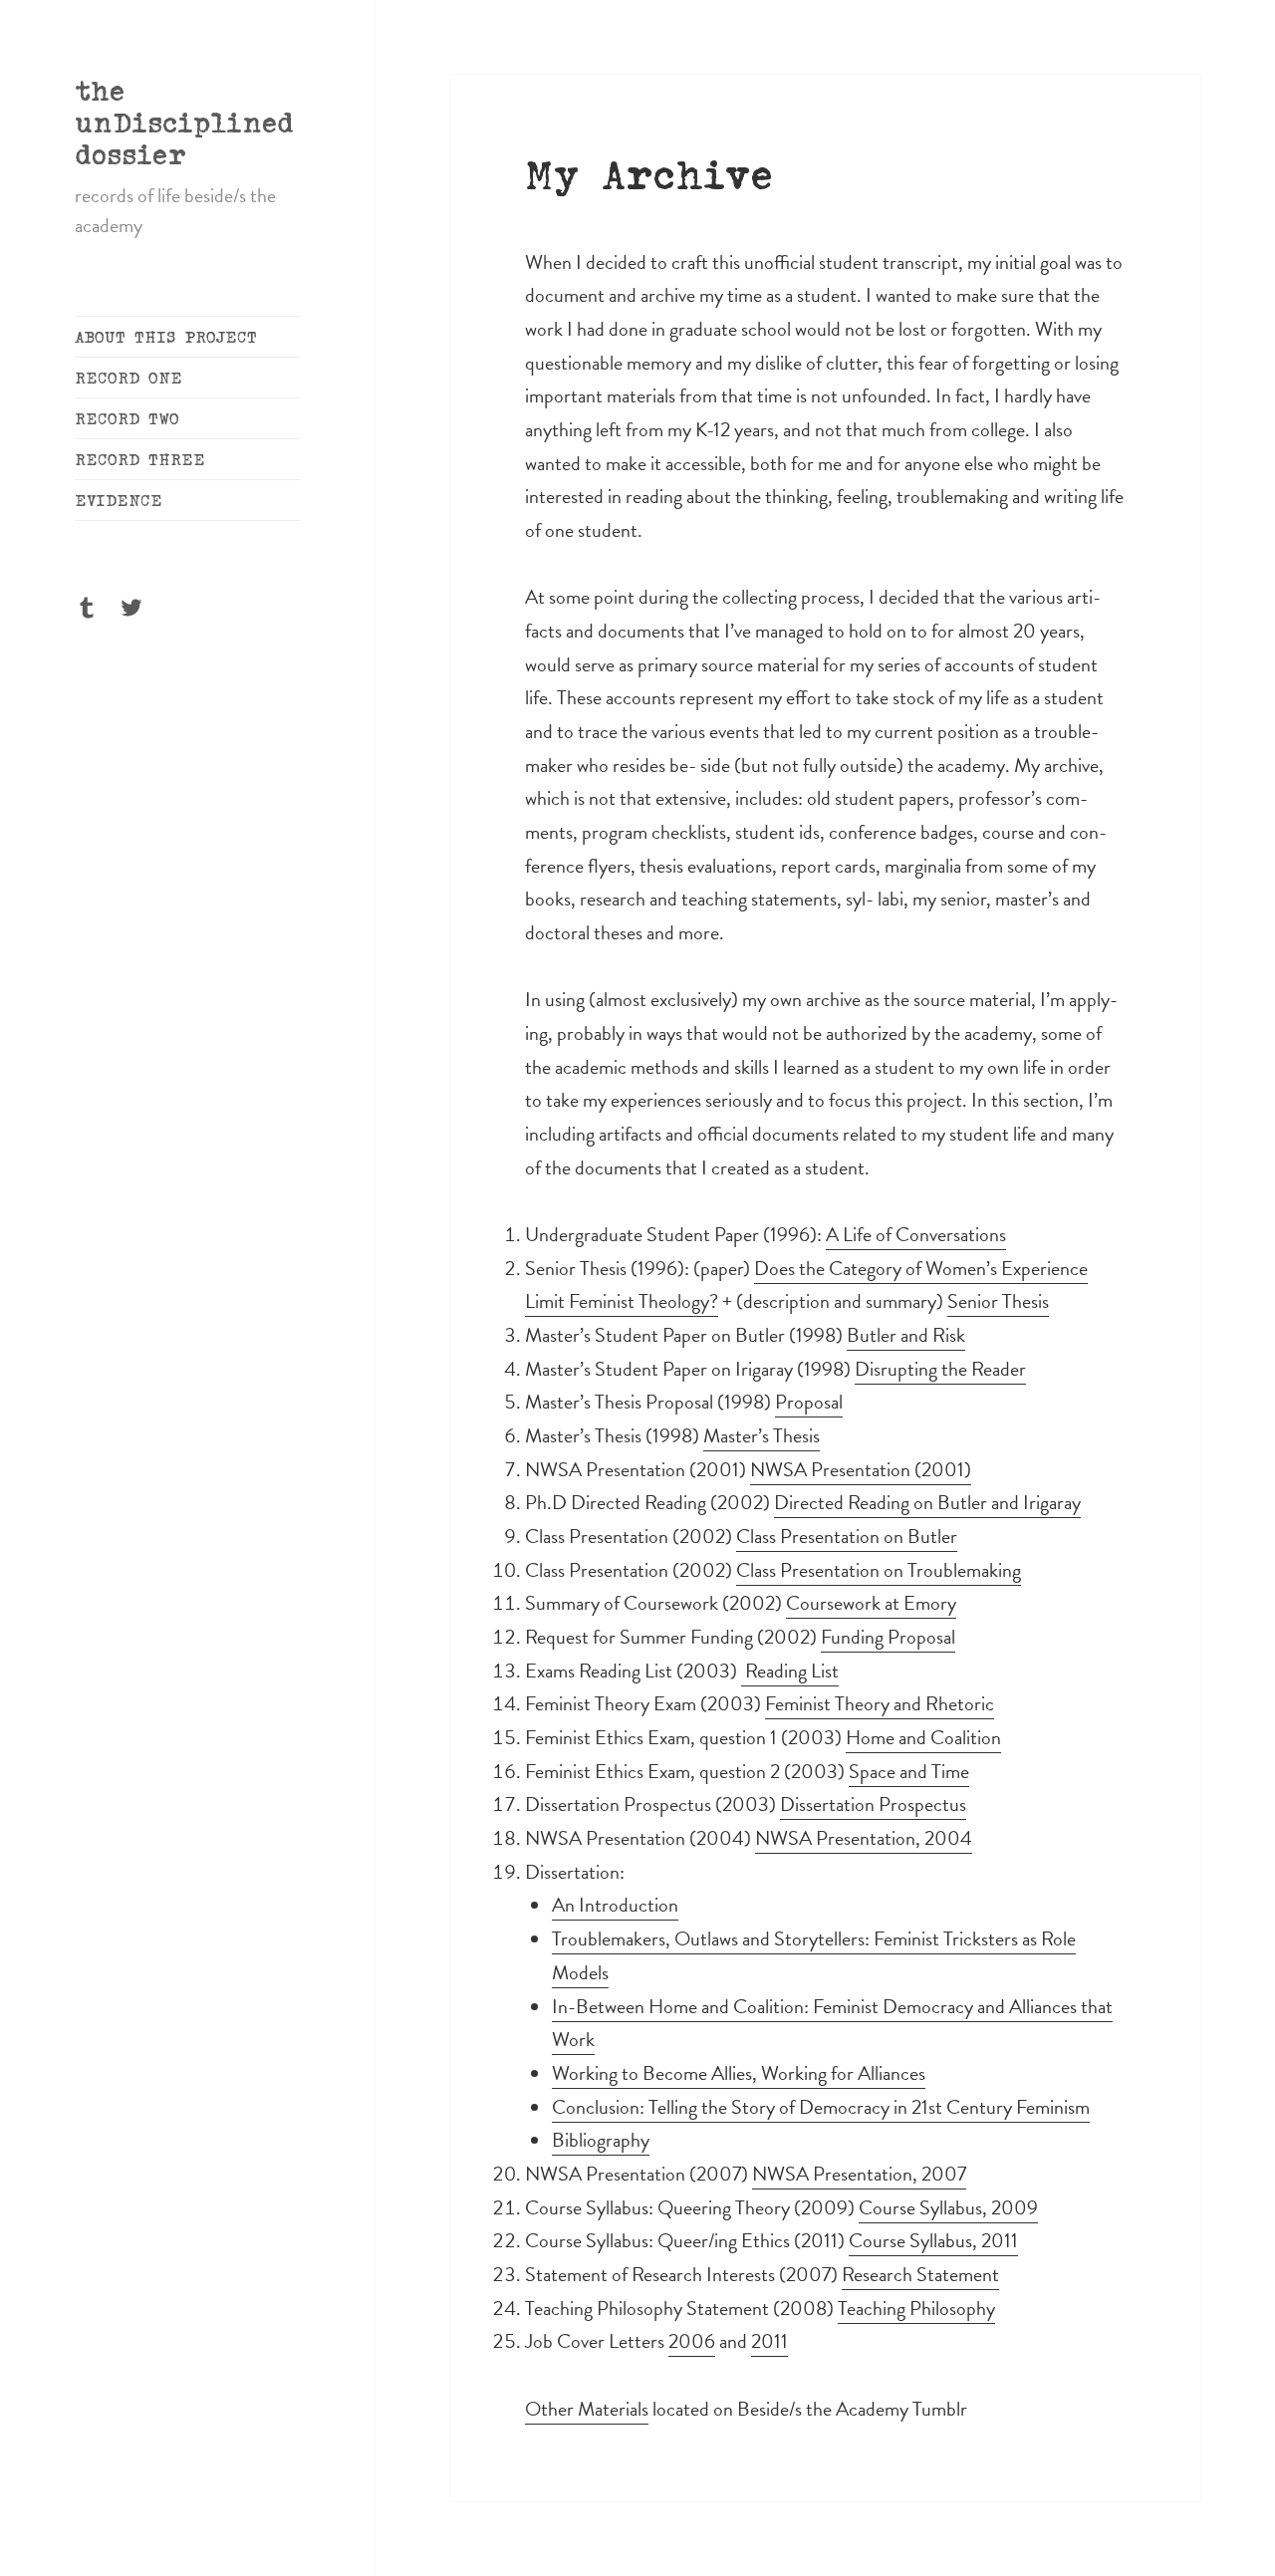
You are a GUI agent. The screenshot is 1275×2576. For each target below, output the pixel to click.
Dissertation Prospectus (873, 1804)
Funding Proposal (888, 1637)
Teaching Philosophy (916, 2308)
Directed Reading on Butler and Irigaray (927, 1502)
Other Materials (587, 2409)
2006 (692, 2341)
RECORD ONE (128, 378)
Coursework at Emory (871, 1603)
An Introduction (615, 1905)
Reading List (790, 1671)
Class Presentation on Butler (847, 1536)
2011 (769, 2341)
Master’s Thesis (762, 1435)
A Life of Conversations (916, 1234)
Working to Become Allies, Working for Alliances (739, 2073)
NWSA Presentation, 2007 (859, 2174)
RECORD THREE (140, 459)
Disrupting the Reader (940, 1369)
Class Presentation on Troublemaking (879, 1570)
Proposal (809, 1402)
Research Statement (920, 2274)
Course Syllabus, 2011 (933, 2240)
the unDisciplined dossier (184, 122)
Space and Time (909, 1771)
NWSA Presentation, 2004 (864, 1838)
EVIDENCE (119, 500)
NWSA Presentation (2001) (861, 1469)
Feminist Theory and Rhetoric (880, 1703)
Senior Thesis (998, 1301)
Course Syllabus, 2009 (948, 2207)
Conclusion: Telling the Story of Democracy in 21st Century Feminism (821, 2107)
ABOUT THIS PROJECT (166, 337)
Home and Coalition (923, 1737)
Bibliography (601, 2140)
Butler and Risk (906, 1335)
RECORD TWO (127, 418)
